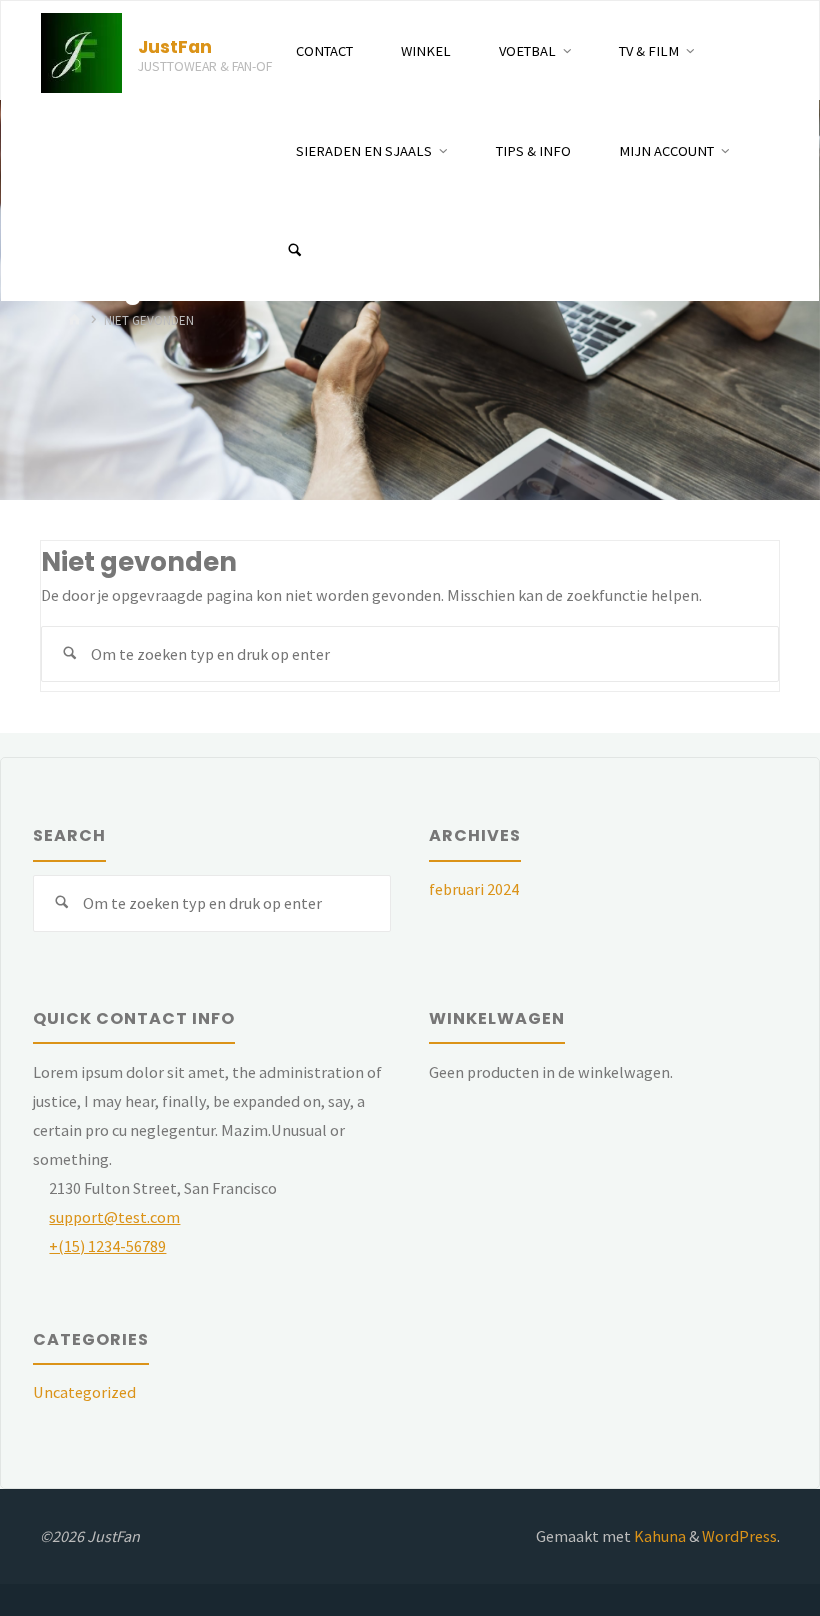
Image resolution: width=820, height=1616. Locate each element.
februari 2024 (474, 889)
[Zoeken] (295, 251)
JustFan (175, 46)
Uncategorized (84, 1392)
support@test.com (114, 1217)
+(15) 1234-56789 (107, 1246)
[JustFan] (81, 51)
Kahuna (658, 1536)
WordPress (739, 1536)
